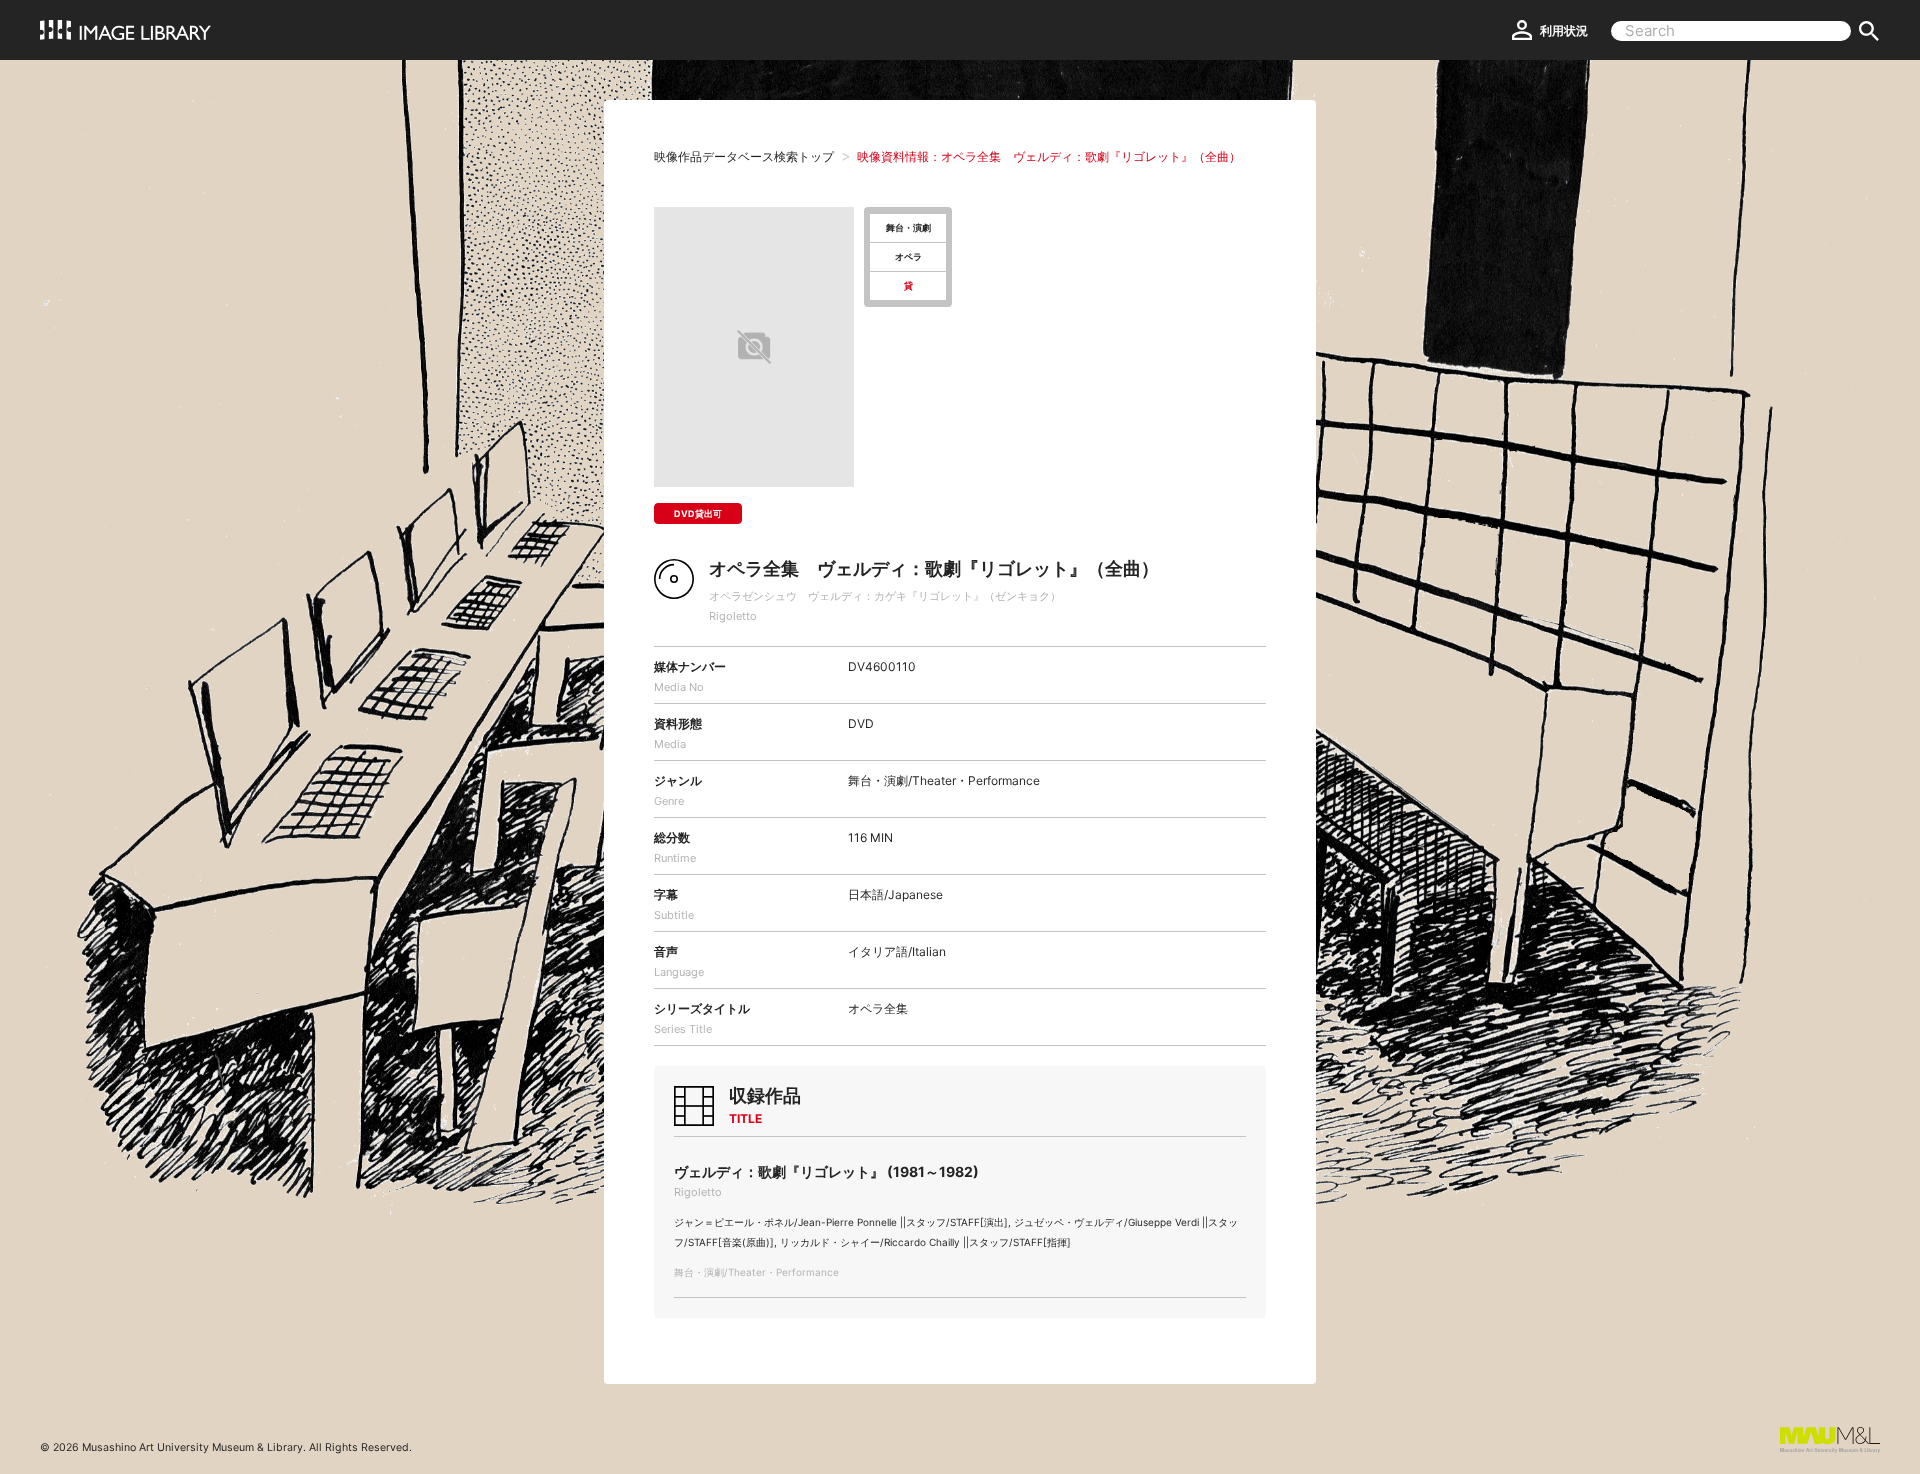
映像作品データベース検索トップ (744, 156)
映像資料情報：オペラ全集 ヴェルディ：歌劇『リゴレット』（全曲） (1049, 156)
